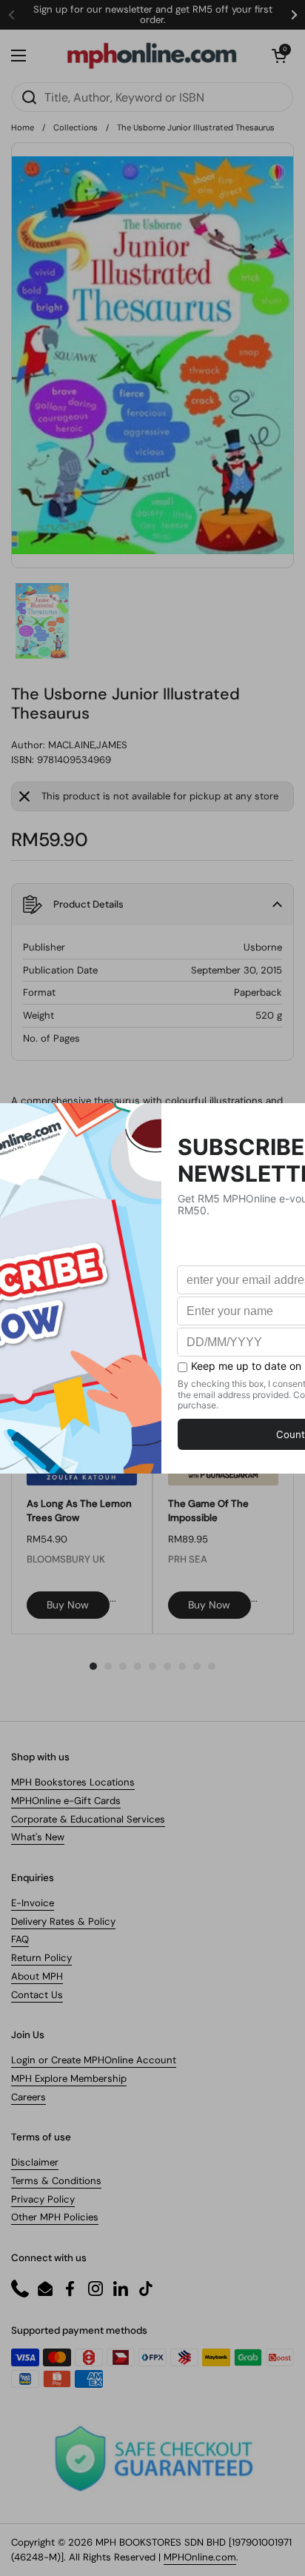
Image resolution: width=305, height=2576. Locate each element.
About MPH (37, 1976)
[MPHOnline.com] (152, 56)
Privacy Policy (43, 2199)
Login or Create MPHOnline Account (94, 2060)
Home (23, 127)
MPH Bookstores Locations (73, 1782)
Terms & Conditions (56, 2181)
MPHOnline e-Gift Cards (66, 1801)
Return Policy (41, 1958)
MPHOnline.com (200, 2557)
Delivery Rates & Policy (63, 1921)
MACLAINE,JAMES (88, 745)
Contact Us (37, 1995)
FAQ (20, 1939)
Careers (29, 2097)
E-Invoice (33, 1903)
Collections (76, 127)
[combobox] (152, 97)
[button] (279, 56)
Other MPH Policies (55, 2217)
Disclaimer (35, 2162)
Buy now (68, 1605)
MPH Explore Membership (69, 2079)
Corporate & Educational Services (88, 1819)
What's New (38, 1837)
